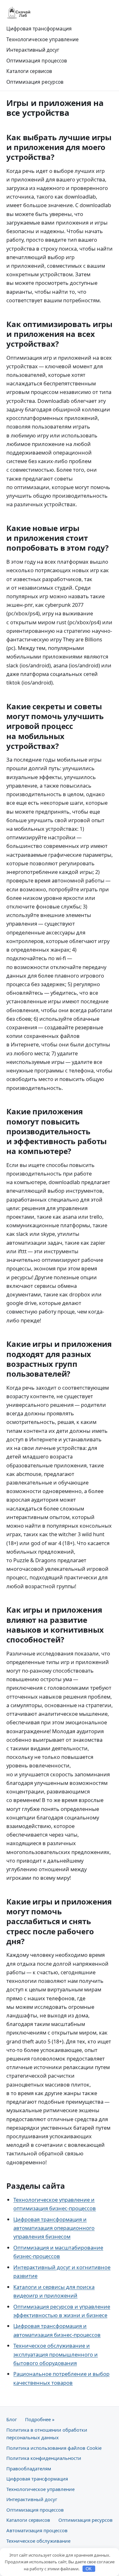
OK (89, 2569)
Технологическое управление (43, 39)
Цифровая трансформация (39, 29)
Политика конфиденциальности (44, 2458)
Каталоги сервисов (29, 71)
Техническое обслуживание (38, 2541)
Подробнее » (40, 2419)
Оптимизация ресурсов (35, 82)
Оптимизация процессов (37, 61)
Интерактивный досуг (33, 50)
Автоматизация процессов (37, 2530)
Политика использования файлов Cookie (54, 2448)
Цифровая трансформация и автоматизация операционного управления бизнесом (54, 2228)
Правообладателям (29, 2468)
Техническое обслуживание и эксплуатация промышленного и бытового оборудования (56, 2354)
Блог (12, 2419)
